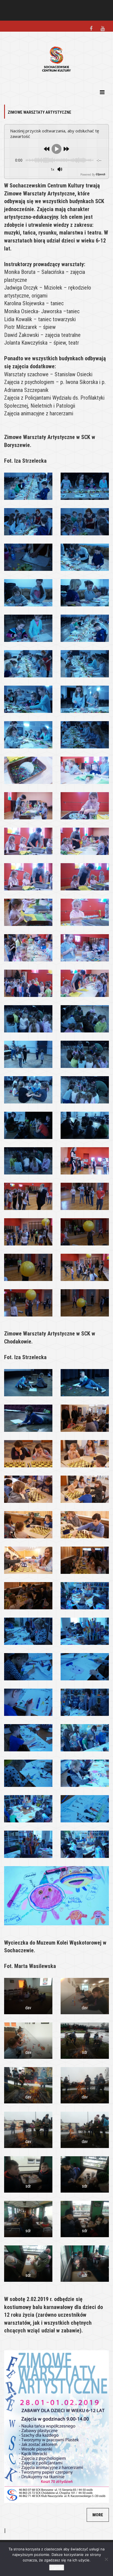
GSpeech (101, 175)
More (98, 2515)
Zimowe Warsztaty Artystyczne (39, 112)
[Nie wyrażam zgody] (106, 2559)
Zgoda (57, 2567)
